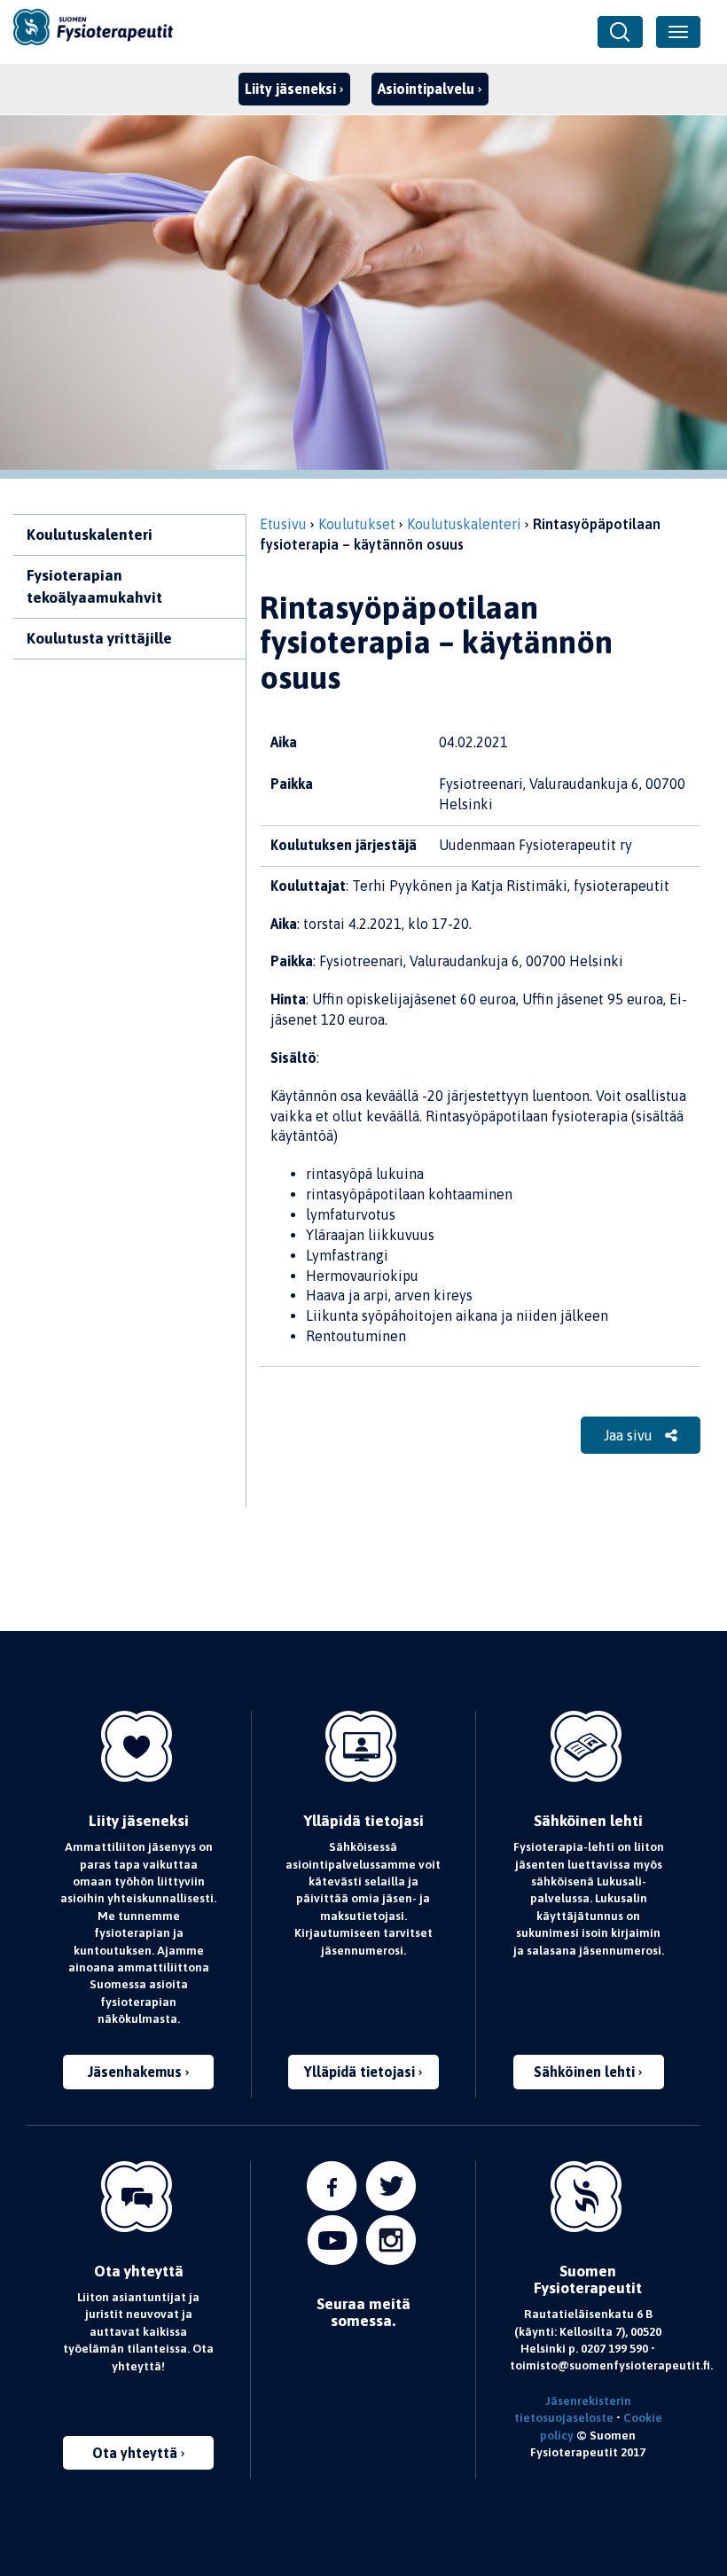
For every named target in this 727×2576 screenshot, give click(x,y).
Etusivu (283, 524)
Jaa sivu (630, 1435)
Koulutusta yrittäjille (99, 638)
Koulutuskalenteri (90, 535)
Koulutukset (357, 524)
